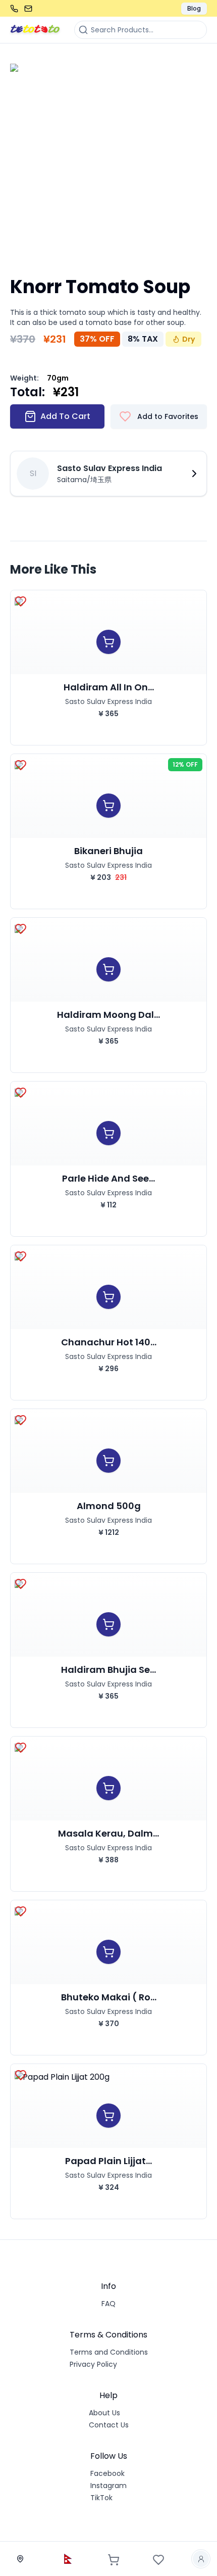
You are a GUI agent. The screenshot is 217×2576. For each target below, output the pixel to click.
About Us (104, 2413)
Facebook (107, 2473)
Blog (194, 8)
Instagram (108, 2486)
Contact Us (109, 2425)
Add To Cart (65, 416)
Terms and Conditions (109, 2352)
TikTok (101, 2498)
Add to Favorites (168, 416)
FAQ (108, 2304)
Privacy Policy (93, 2364)
